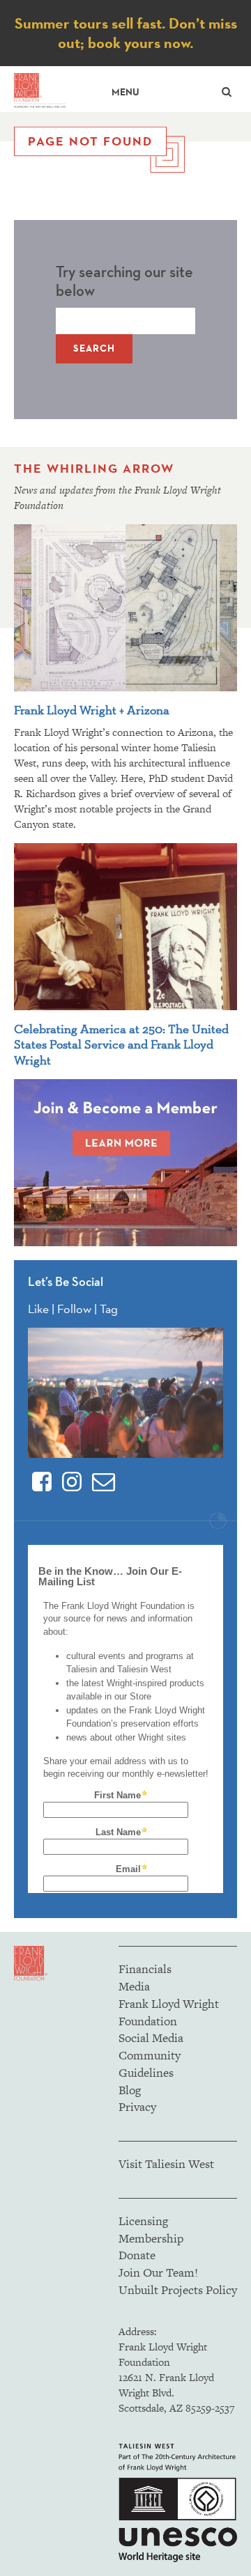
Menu (125, 92)
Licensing (143, 2221)
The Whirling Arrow (94, 469)
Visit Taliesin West (166, 2164)
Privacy (137, 2107)
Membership (151, 2238)
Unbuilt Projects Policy (178, 2290)
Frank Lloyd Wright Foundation (169, 2012)
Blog (130, 2090)
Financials (145, 1969)
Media (134, 1986)
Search (94, 348)
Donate (137, 2255)
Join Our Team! (158, 2272)
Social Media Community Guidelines (151, 2055)
